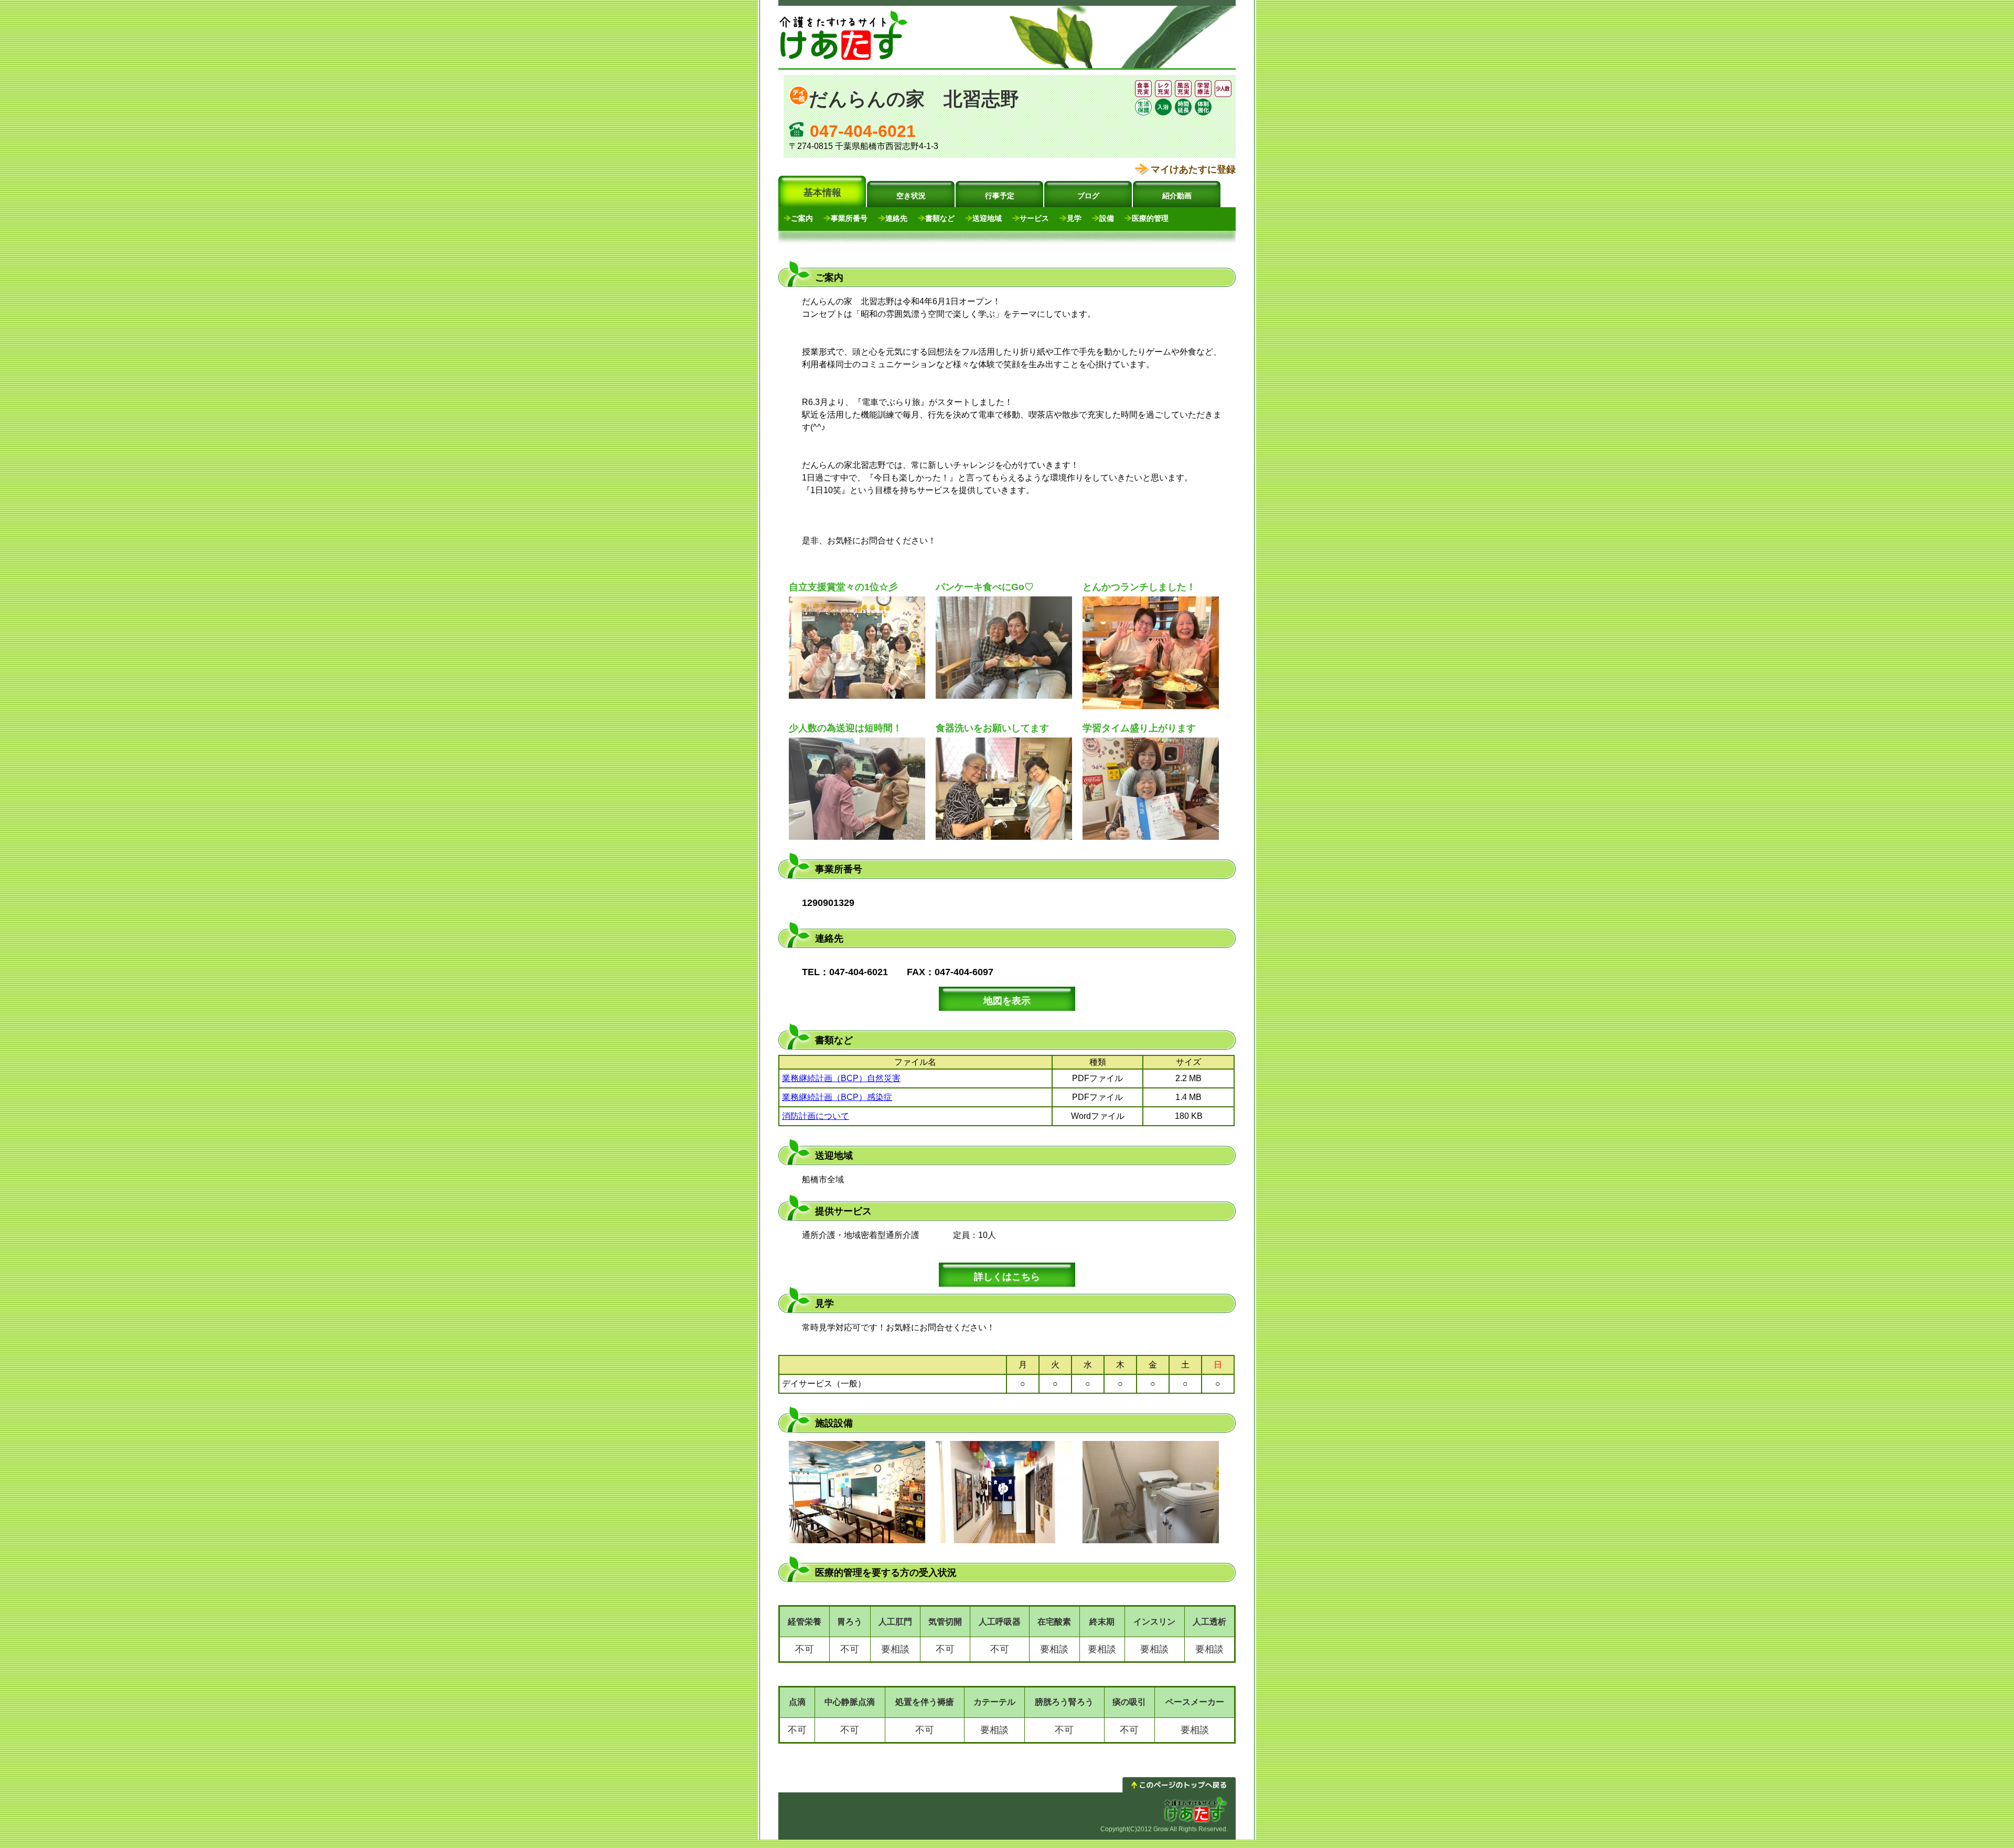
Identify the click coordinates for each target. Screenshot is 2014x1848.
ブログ (1088, 196)
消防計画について (816, 1116)
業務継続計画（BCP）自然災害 (841, 1078)
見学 (1074, 218)
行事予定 (1000, 196)
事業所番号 (849, 218)
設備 (1107, 218)
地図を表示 (1007, 1001)
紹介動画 (1177, 196)
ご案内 (802, 218)
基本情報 (822, 193)
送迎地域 (987, 218)
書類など (940, 218)
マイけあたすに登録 (1193, 169)
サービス (1034, 218)
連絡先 (896, 218)
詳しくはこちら (1007, 1277)
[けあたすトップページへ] (844, 60)
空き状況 (911, 196)
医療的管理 (1150, 218)
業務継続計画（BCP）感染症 (837, 1097)
